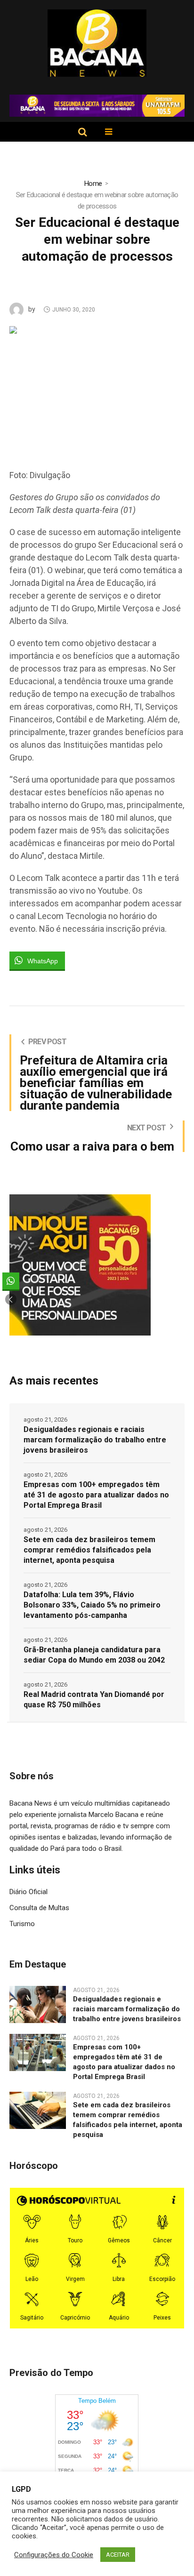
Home (93, 184)
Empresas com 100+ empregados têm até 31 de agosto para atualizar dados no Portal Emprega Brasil (96, 1495)
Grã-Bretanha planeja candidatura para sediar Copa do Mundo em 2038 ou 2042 (94, 1655)
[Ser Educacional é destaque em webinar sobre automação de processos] (97, 387)
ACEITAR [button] (118, 2555)
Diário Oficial (28, 1892)
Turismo (22, 1924)
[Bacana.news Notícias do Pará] (97, 43)
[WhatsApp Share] (11, 1281)
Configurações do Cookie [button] (54, 2555)
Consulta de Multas (39, 1908)
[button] (11, 1299)
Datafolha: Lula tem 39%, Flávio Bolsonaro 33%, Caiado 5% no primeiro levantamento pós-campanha (92, 1605)
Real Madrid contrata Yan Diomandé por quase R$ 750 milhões (94, 1700)
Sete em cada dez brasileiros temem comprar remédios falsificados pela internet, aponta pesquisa (89, 1550)
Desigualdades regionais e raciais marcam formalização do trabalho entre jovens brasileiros (95, 1440)
